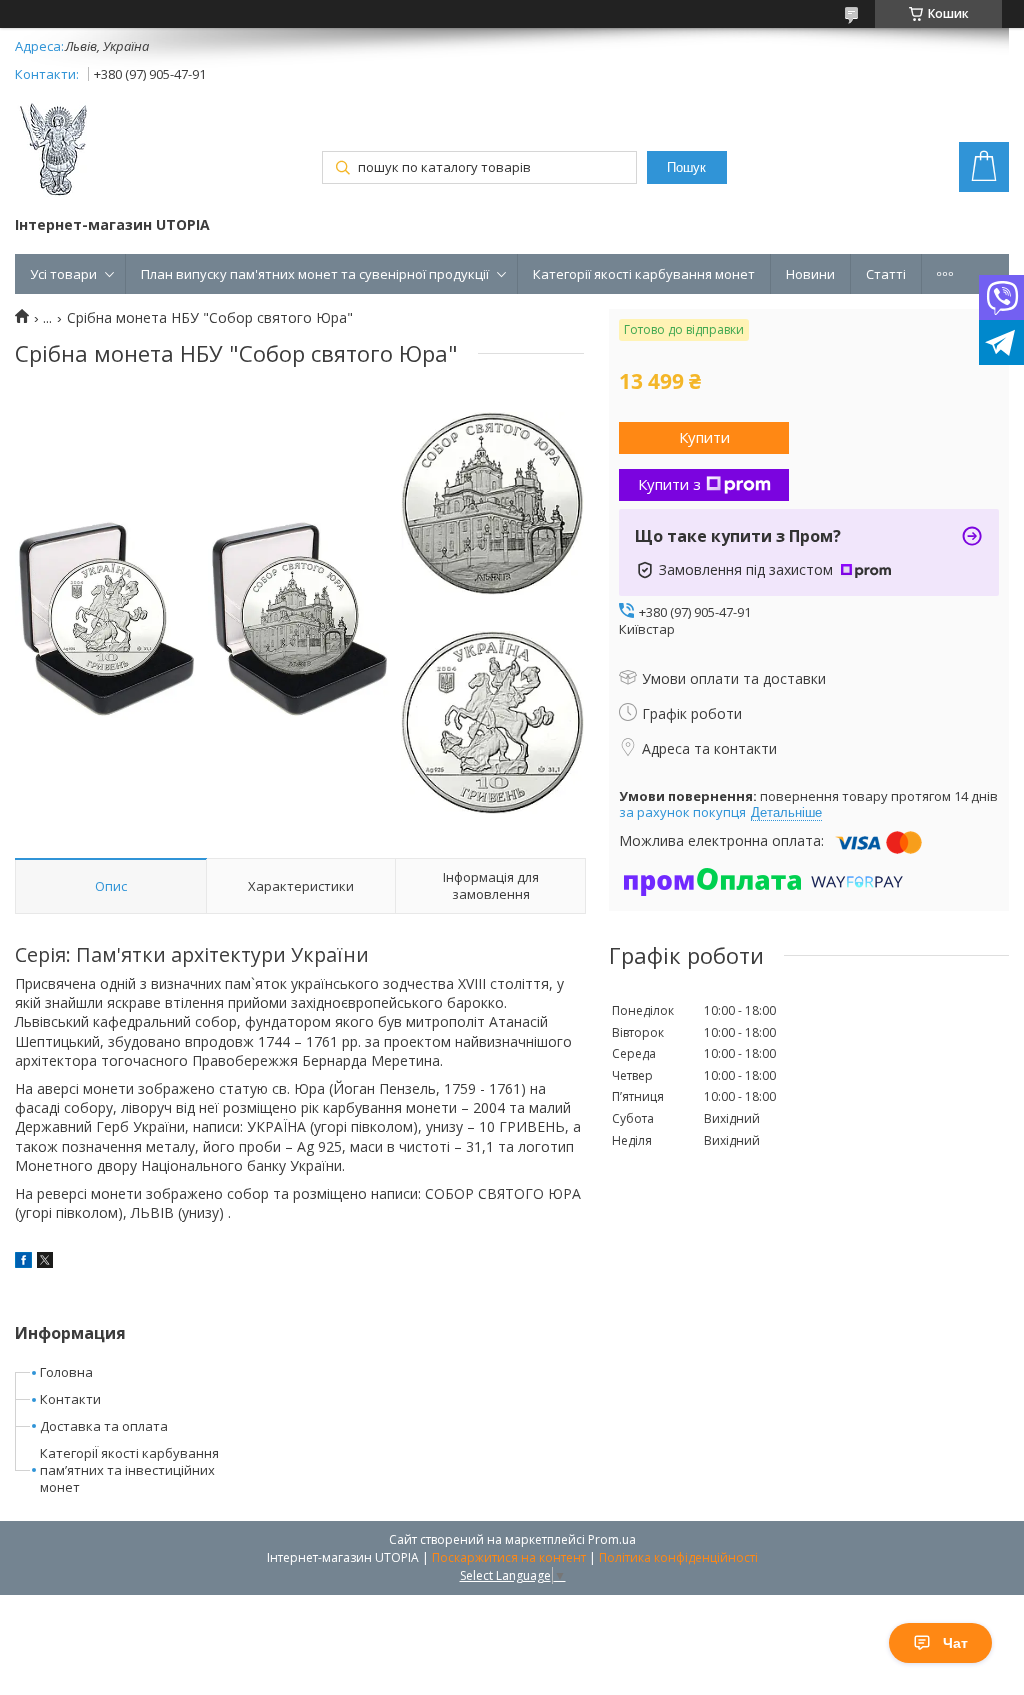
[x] (45, 1262)
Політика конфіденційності (678, 1557)
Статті (886, 274)
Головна (66, 1372)
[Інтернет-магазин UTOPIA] (54, 152)
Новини (810, 274)
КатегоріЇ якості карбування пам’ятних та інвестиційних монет (129, 1470)
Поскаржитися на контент (509, 1557)
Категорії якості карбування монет (644, 274)
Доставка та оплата (104, 1426)
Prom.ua (612, 1539)
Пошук (686, 167)
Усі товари (63, 274)
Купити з (669, 484)
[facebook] (23, 1262)
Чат (955, 1643)
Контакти (70, 1399)
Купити (704, 437)
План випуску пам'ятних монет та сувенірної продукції (315, 274)
